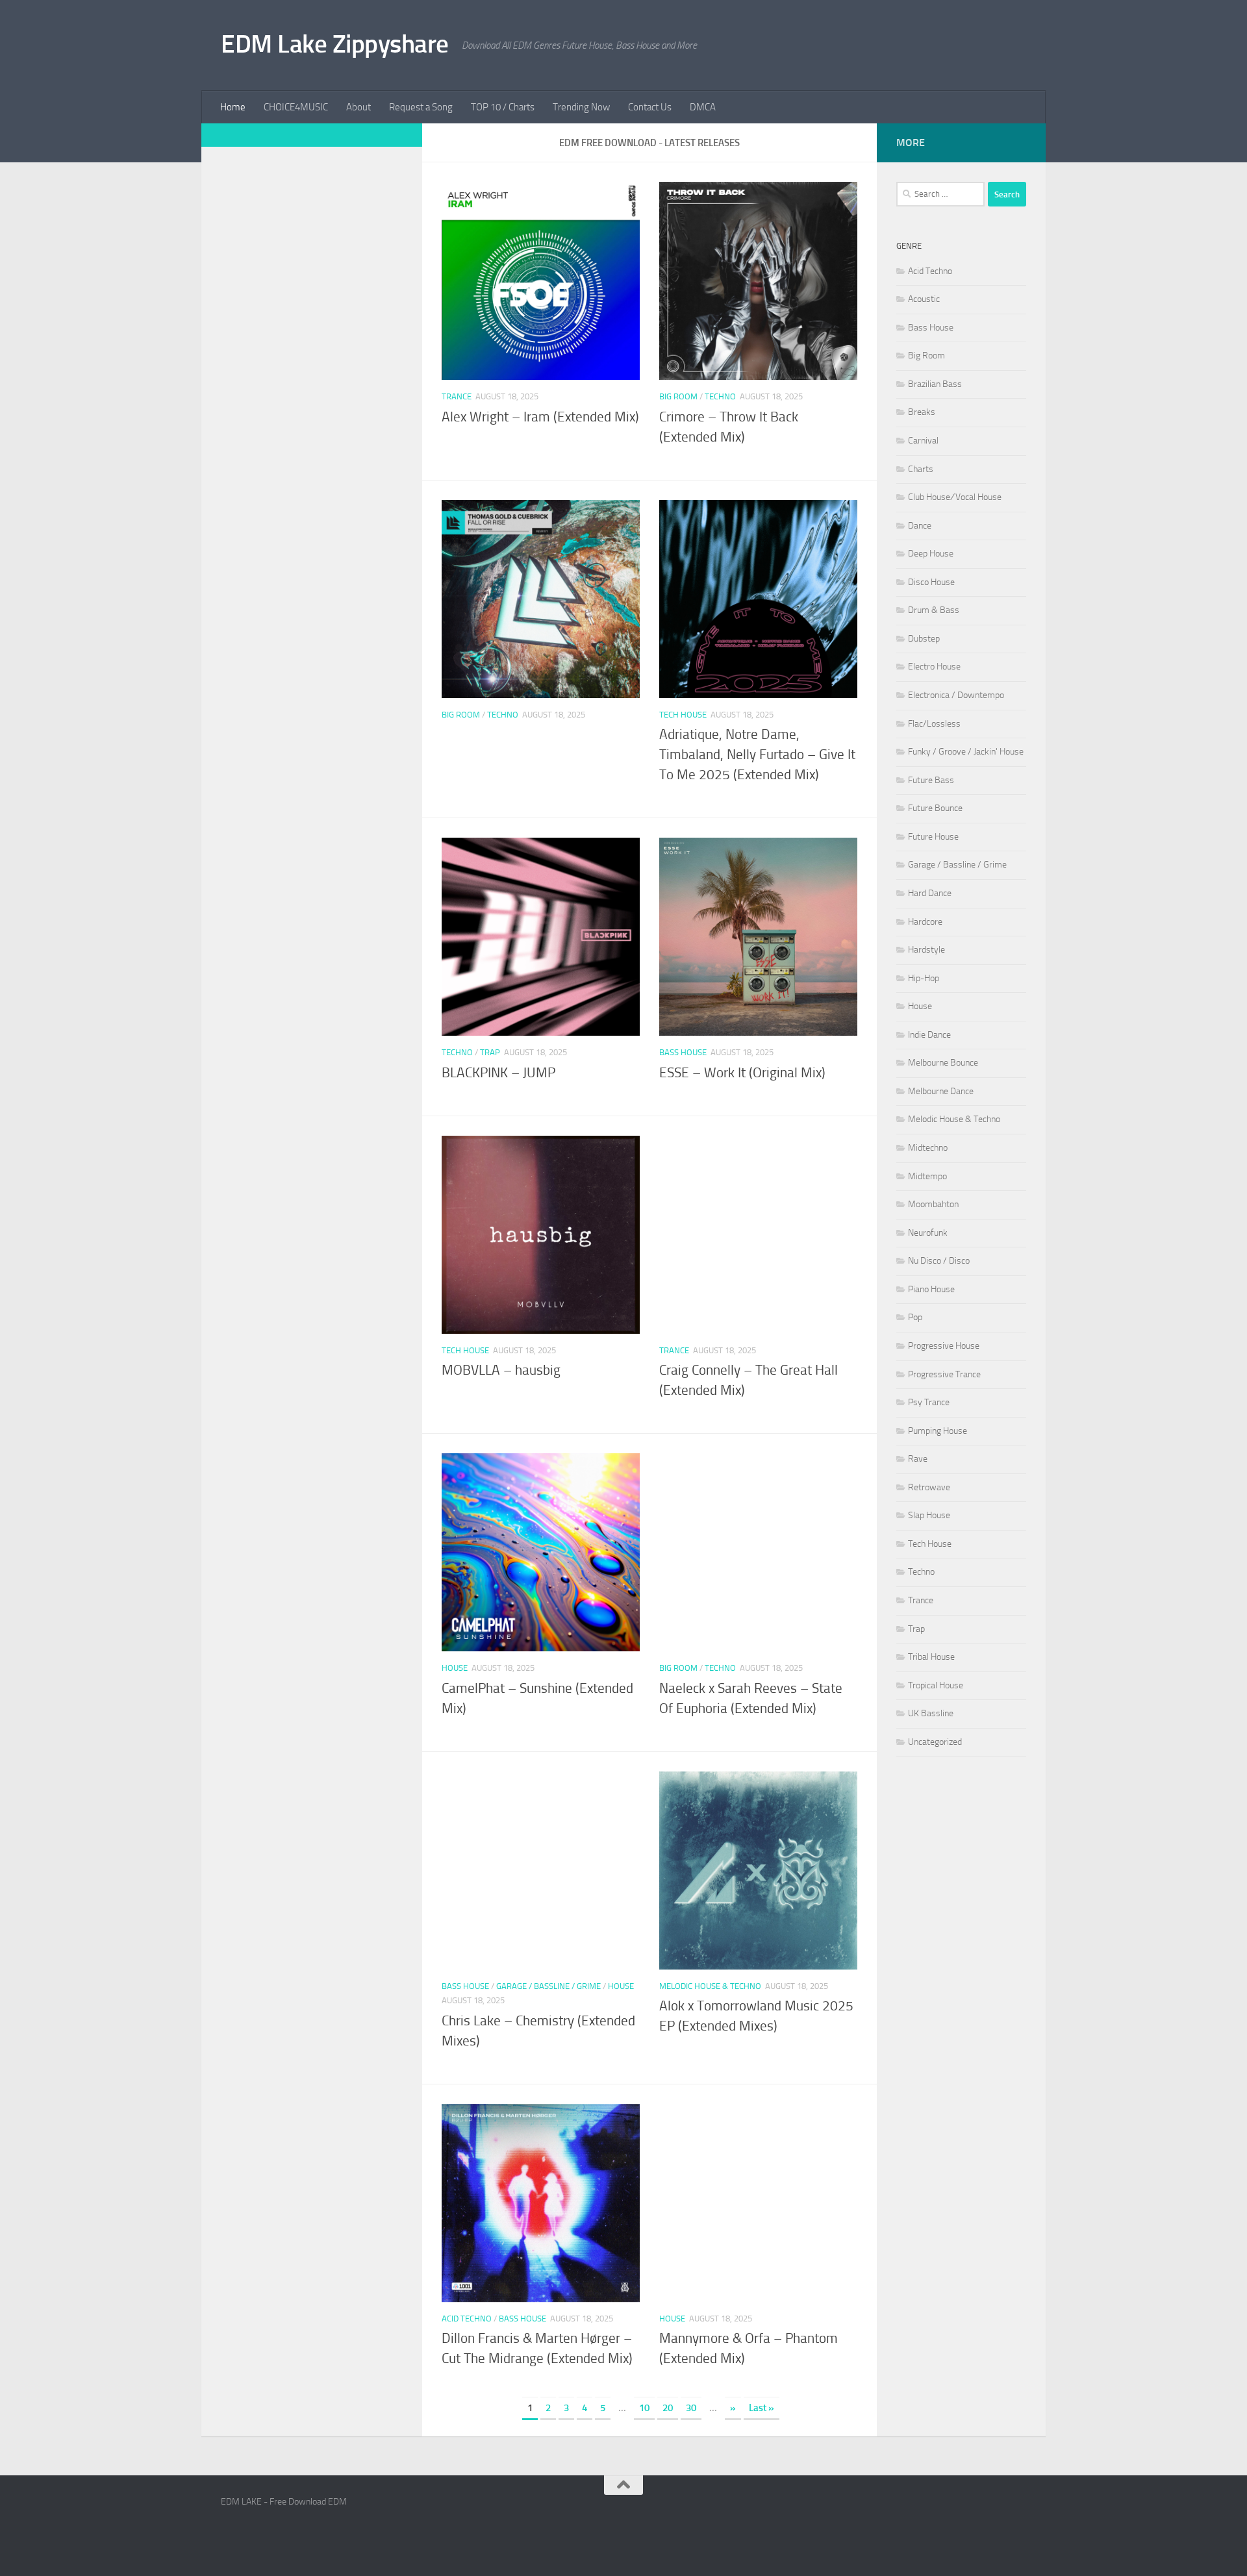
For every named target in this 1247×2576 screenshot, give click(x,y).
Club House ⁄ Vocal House (955, 497)
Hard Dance (930, 893)
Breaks (922, 412)
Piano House (931, 1289)
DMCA (703, 107)
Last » (762, 2408)
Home (233, 107)
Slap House (929, 1515)
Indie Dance (929, 1035)
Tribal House (931, 1657)
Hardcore (925, 922)
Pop (915, 1317)
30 (691, 2408)
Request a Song (421, 107)
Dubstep (924, 639)
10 (644, 2408)
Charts (921, 469)
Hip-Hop (924, 978)
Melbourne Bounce (943, 1063)
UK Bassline (931, 1713)
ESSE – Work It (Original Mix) (742, 1073)
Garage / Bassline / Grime (548, 1986)
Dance (920, 526)
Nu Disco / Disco (939, 1261)
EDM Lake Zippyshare (335, 44)
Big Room (678, 396)
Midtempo (927, 1176)
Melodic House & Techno (710, 1986)
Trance (457, 396)
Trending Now (581, 107)
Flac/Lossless (934, 724)
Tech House (683, 715)
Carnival (923, 441)
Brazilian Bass (935, 384)
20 (668, 2408)
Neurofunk (928, 1233)
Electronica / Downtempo (956, 695)
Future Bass (931, 780)
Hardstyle (926, 950)
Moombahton (933, 1204)
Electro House (934, 667)
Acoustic (924, 299)
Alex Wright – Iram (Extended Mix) (540, 417)
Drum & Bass (934, 610)
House (455, 1668)
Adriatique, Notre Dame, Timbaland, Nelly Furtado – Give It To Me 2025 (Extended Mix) (757, 755)
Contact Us (650, 107)
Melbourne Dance (941, 1091)
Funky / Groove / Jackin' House (966, 752)
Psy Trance (929, 1402)
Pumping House (938, 1431)
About (359, 107)
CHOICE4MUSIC (296, 107)
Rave (918, 1459)
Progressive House (944, 1346)
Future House (933, 837)
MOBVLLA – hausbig (501, 1370)
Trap (490, 1052)
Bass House (683, 1052)
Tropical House (936, 1685)
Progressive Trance (944, 1374)
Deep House (931, 554)
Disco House (931, 582)
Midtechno (928, 1148)
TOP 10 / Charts (503, 107)
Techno (720, 396)
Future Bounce (935, 808)
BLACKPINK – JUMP (498, 1073)
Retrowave (929, 1487)
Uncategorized (935, 1742)
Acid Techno (467, 2319)
